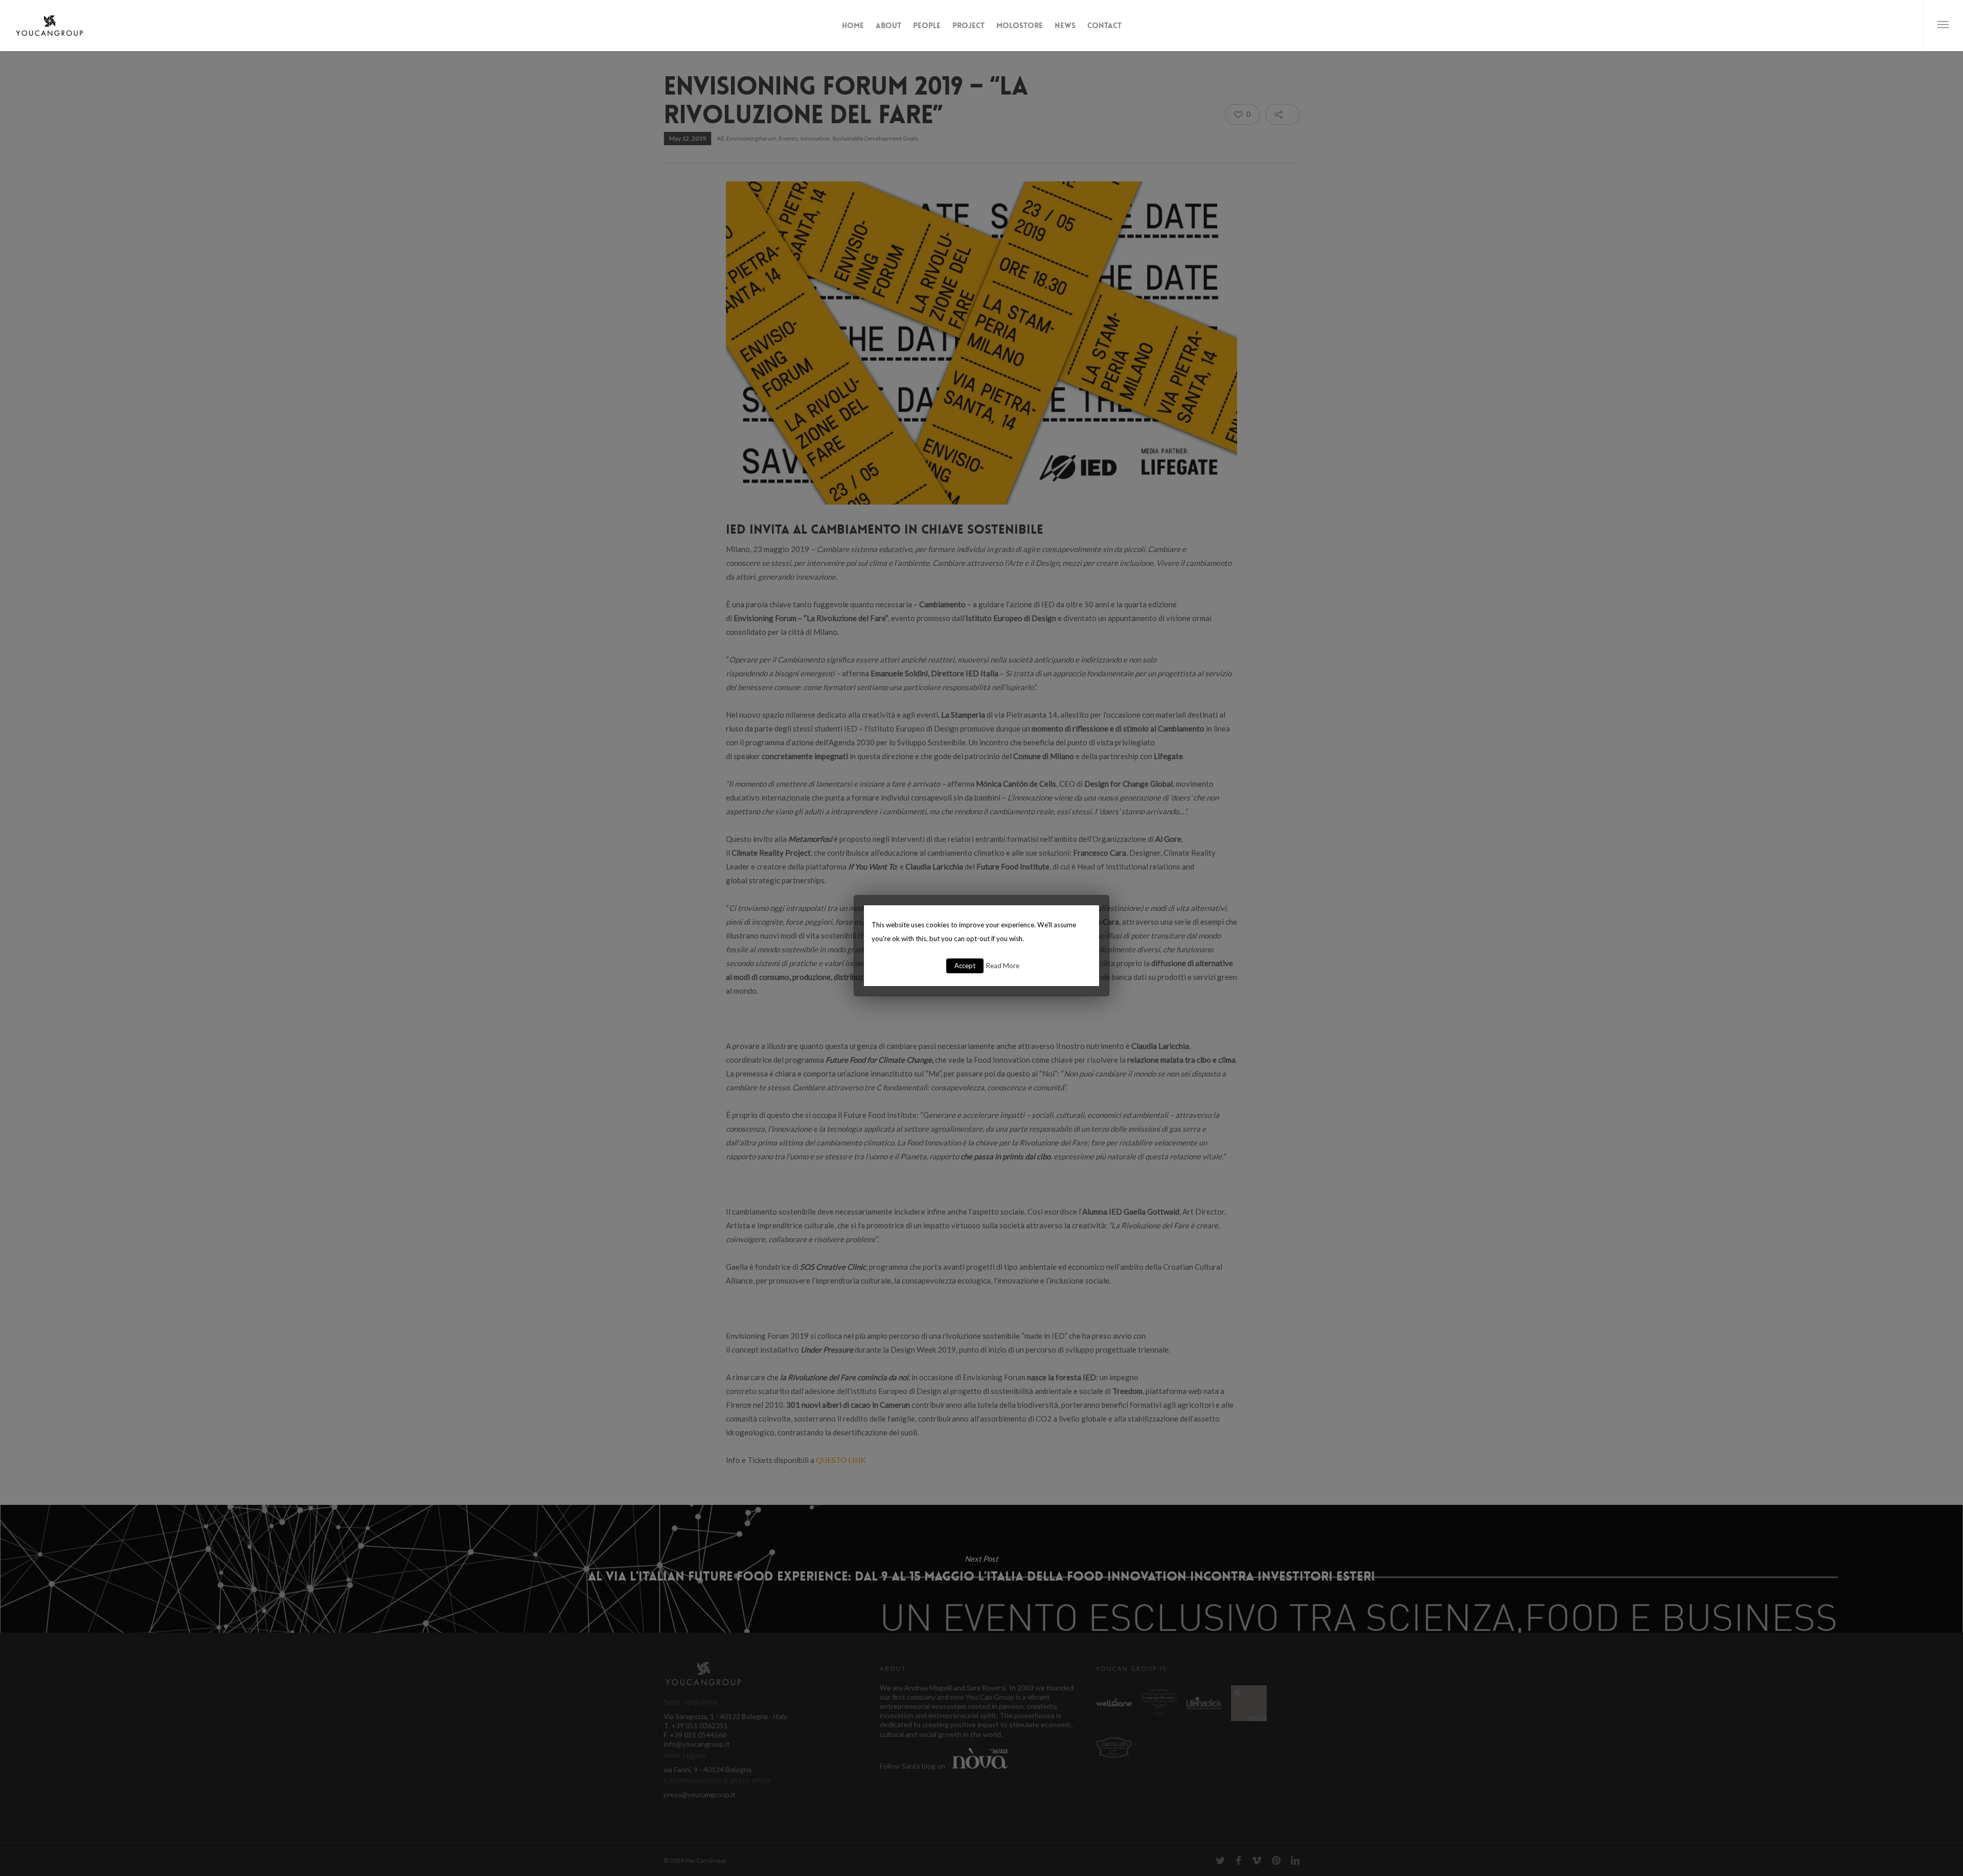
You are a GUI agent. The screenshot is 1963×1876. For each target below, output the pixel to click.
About (888, 26)
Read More (1003, 966)
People (927, 26)
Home (853, 26)
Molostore (1020, 26)
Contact (1104, 26)
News (1065, 26)
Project (968, 26)
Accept (965, 966)
